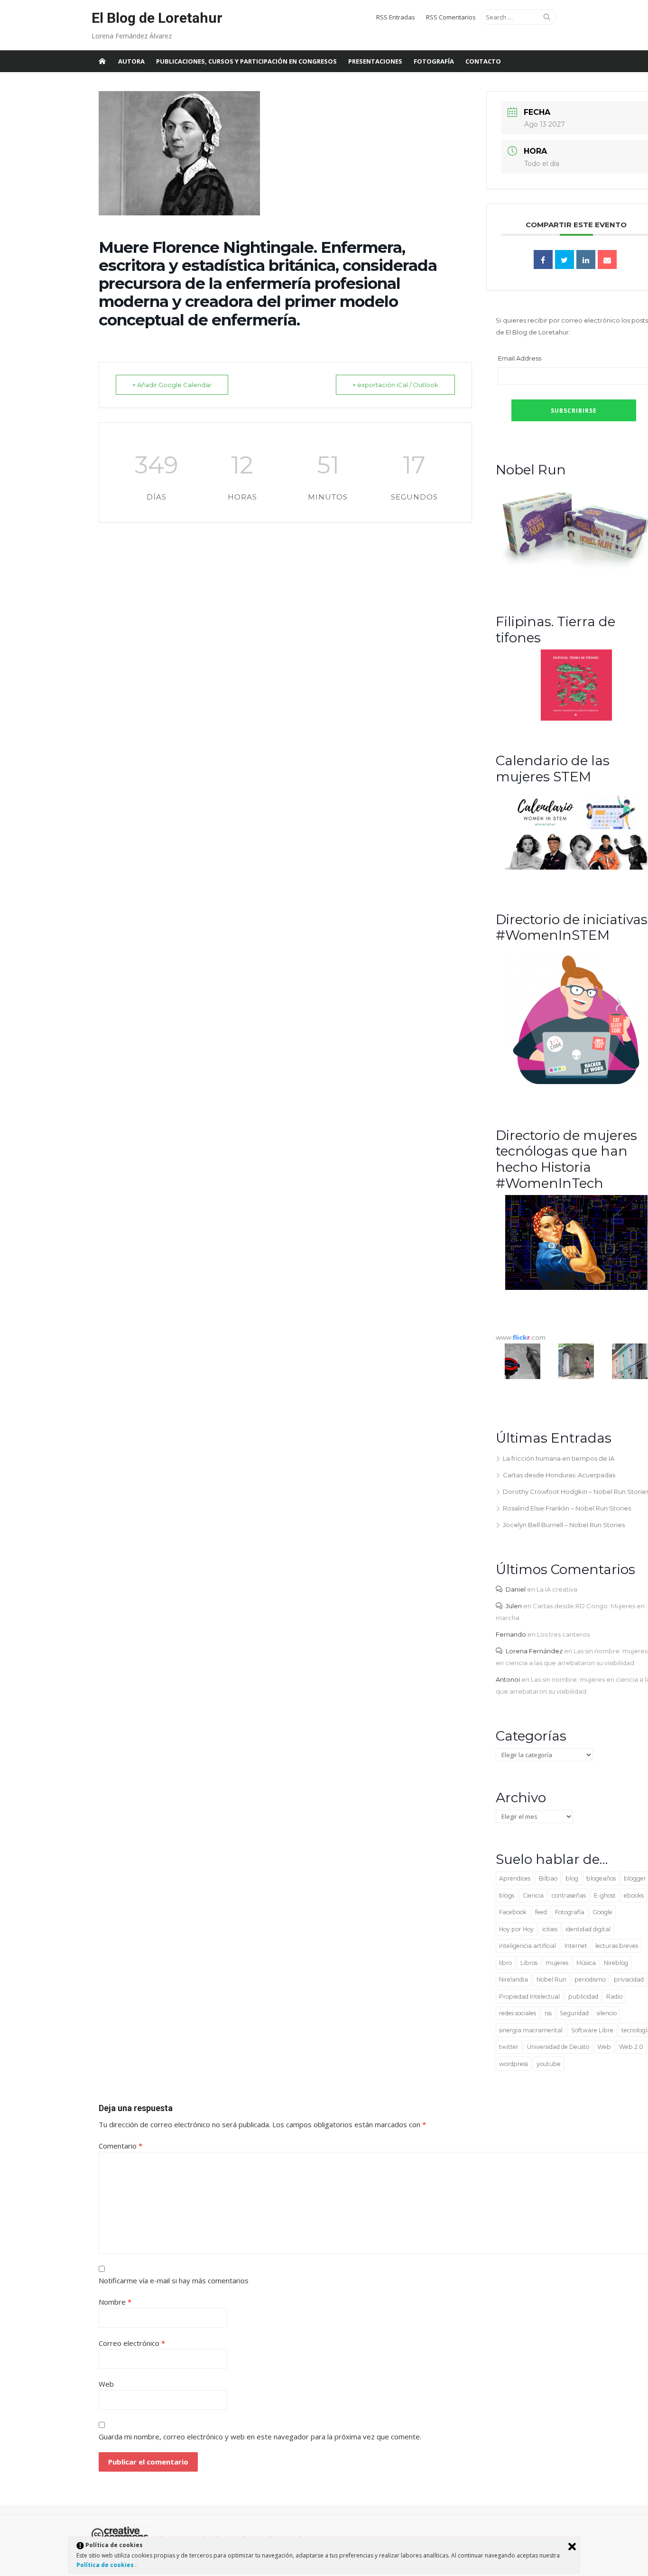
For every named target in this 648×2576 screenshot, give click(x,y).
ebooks (634, 1895)
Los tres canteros (563, 1634)
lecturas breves (617, 1946)
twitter (509, 2047)
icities (550, 1929)
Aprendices (515, 1878)
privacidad (629, 1979)
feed (541, 1912)
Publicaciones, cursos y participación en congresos (246, 61)
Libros (529, 1963)
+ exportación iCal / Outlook (395, 385)
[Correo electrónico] (607, 259)
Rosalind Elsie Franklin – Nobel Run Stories (567, 1508)
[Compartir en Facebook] (543, 259)
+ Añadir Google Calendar (172, 385)
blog (572, 1878)
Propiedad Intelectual (529, 1997)
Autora (131, 61)
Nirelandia (514, 1979)
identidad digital (588, 1929)
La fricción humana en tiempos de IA (559, 1458)
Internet (576, 1946)
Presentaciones (375, 61)
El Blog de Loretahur (157, 18)
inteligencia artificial (528, 1946)
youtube (549, 2064)
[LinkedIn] (586, 259)
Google (602, 1912)
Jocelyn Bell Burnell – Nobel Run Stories (564, 1525)
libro (505, 1963)
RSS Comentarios (451, 17)
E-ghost (605, 1895)
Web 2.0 (631, 2047)
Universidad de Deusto (558, 2047)
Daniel (516, 1589)
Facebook (513, 1912)
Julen (514, 1606)
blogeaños (601, 1878)
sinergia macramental (531, 2030)
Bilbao (548, 1878)
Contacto (483, 61)
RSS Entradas (396, 17)
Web (604, 2047)
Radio (614, 1997)
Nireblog (616, 1963)
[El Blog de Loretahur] (102, 61)
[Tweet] (565, 259)
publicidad (583, 1997)
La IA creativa (557, 1589)
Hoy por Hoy (516, 1929)
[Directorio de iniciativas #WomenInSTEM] (576, 1084)
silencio (607, 2013)
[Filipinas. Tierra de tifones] (576, 718)
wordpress (514, 2064)
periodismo (590, 1979)
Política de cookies (106, 2565)
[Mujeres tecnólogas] (576, 1288)
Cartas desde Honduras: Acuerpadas (559, 1475)
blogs (507, 1895)
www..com (521, 1337)
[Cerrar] (572, 2547)
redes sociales (518, 2013)
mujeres (557, 1963)
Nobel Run (551, 1979)
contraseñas (569, 1895)
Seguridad (574, 2013)
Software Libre (592, 2030)
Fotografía (434, 61)
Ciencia (533, 1895)
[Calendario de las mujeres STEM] (576, 867)
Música (586, 1963)
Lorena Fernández (534, 1651)
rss (548, 2013)
